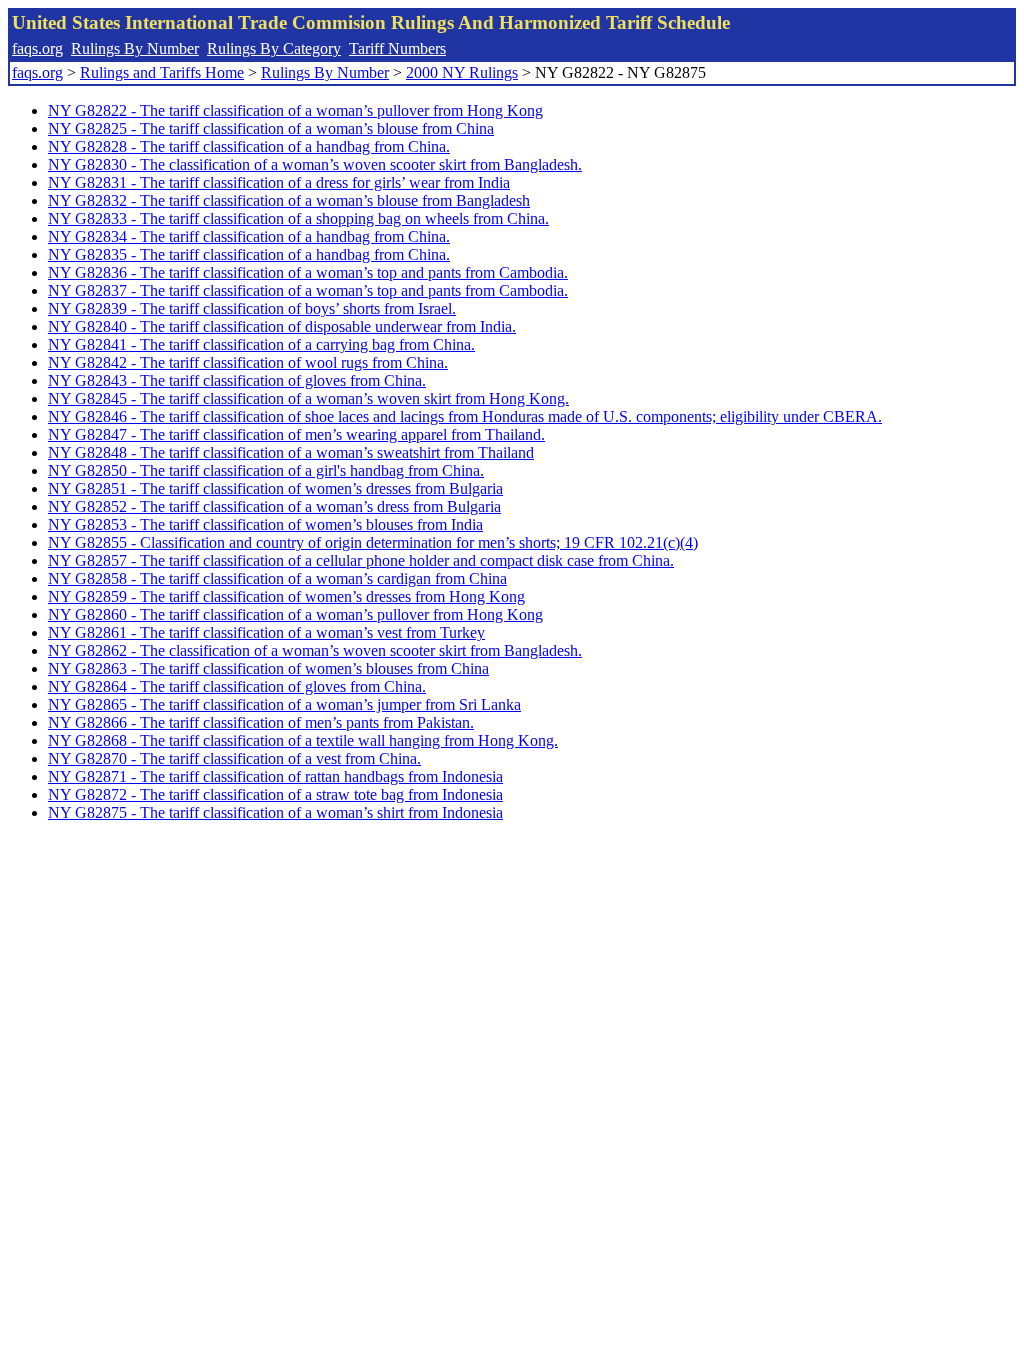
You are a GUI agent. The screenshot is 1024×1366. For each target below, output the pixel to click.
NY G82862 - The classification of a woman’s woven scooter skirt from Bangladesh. (315, 650)
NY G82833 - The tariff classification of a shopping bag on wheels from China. (298, 218)
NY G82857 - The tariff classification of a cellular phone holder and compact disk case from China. (361, 560)
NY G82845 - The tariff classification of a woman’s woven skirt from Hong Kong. (308, 398)
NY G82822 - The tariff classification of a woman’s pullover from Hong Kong (295, 110)
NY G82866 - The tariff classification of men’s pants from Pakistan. (261, 722)
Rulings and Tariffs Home (162, 72)
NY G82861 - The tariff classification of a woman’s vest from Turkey (266, 632)
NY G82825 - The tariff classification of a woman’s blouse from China (271, 128)
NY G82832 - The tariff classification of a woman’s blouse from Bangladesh (289, 200)
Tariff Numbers (397, 48)
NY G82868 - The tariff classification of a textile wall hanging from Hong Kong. (303, 740)
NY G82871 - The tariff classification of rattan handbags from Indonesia (275, 776)
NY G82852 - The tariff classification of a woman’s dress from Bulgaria (274, 506)
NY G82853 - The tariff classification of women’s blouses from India (265, 524)
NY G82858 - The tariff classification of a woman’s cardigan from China (277, 578)
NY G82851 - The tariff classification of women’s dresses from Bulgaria (275, 488)
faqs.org (37, 48)
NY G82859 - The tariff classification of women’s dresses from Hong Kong (286, 596)
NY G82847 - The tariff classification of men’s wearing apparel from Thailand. (296, 434)
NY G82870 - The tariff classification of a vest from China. (234, 758)
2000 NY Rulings (462, 72)
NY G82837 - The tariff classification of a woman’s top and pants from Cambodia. (308, 290)
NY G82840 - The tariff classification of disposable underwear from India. (282, 326)
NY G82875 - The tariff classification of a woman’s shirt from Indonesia (275, 812)
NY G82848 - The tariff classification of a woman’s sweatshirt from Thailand (291, 452)
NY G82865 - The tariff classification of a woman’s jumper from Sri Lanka (284, 704)
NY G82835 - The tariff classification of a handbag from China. (249, 254)
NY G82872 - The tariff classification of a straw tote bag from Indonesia (275, 794)
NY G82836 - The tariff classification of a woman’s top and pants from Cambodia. (308, 272)
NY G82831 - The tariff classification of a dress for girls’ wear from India (279, 182)
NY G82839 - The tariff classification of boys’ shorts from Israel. (252, 308)
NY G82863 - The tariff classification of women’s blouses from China (268, 668)
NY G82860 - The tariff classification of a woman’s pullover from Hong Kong (295, 614)
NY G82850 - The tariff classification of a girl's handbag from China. (266, 470)
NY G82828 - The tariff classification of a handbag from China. (249, 146)
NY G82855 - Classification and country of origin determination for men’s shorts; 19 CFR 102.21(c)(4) (373, 542)
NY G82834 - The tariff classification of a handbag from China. (249, 236)
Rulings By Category (274, 48)
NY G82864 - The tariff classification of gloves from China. (237, 686)
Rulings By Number (135, 48)
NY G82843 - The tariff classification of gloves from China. (237, 380)
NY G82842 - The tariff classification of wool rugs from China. (248, 362)
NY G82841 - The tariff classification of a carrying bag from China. (261, 344)
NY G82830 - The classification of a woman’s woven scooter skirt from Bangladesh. (315, 164)
